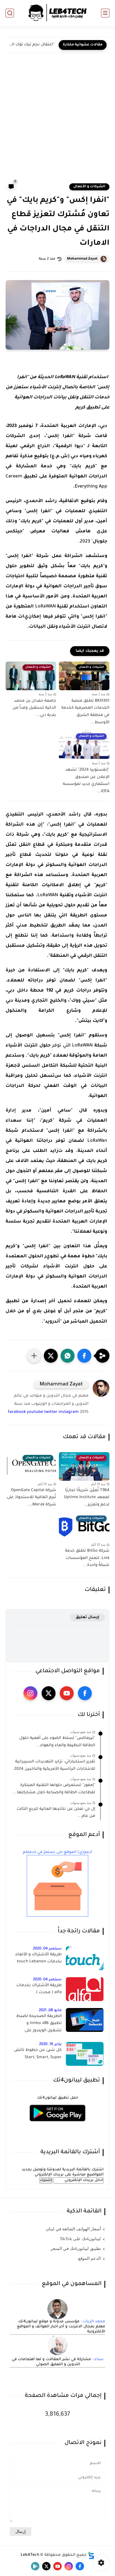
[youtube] (67, 1693)
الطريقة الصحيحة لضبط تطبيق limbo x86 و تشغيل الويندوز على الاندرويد (39, 2025)
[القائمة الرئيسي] (105, 13)
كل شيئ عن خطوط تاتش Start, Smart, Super (38, 2054)
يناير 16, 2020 (50, 2044)
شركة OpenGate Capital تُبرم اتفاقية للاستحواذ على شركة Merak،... (31, 1498)
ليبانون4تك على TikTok (80, 2239)
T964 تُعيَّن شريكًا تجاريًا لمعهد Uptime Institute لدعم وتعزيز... (87, 1498)
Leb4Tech (30, 2555)
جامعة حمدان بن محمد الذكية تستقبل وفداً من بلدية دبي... (34, 708)
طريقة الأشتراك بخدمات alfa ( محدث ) (39, 1989)
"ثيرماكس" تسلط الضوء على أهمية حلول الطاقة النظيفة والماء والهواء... (57, 1742)
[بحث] (10, 13)
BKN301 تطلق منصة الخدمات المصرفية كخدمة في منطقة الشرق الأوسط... (85, 712)
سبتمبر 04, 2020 (47, 1949)
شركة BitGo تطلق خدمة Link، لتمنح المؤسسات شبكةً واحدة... (87, 1558)
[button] (84, 1356)
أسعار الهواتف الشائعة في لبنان (73, 2229)
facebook (17, 1412)
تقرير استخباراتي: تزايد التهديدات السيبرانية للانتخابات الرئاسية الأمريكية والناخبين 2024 (55, 1766)
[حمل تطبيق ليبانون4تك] (57, 2125)
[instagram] (30, 1693)
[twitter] (49, 1693)
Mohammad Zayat (82, 259)
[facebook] (85, 1693)
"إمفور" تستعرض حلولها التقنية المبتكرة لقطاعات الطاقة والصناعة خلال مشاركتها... (54, 1789)
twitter (51, 1412)
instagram (69, 1412)
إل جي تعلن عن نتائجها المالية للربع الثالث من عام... (56, 1813)
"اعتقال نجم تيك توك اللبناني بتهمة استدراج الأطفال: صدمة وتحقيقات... (31, 45)
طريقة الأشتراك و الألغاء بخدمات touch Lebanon (39, 1958)
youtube (35, 1412)
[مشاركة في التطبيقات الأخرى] (34, 1356)
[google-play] (35, 2566)
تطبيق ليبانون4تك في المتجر (76, 2249)
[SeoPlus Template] (91, 2555)
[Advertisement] (57, 122)
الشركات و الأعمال (89, 187)
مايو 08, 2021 (50, 2010)
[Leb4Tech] (57, 13)
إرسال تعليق (88, 1617)
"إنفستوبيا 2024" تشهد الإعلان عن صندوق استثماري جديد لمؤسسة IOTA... (86, 781)
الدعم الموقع (89, 2258)
